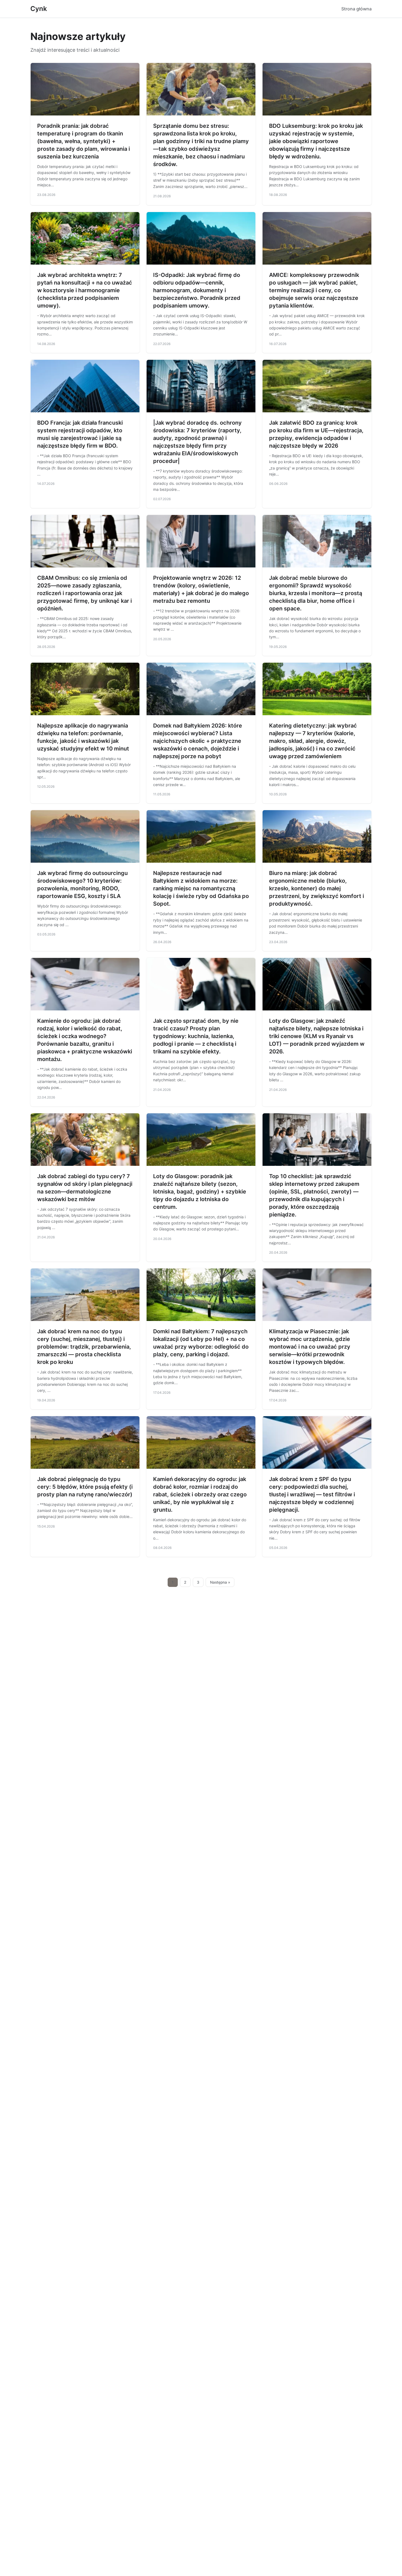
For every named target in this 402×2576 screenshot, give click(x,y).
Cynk (39, 9)
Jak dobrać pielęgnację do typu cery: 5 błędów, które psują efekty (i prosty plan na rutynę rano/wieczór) (85, 1487)
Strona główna (356, 9)
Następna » (220, 1582)
